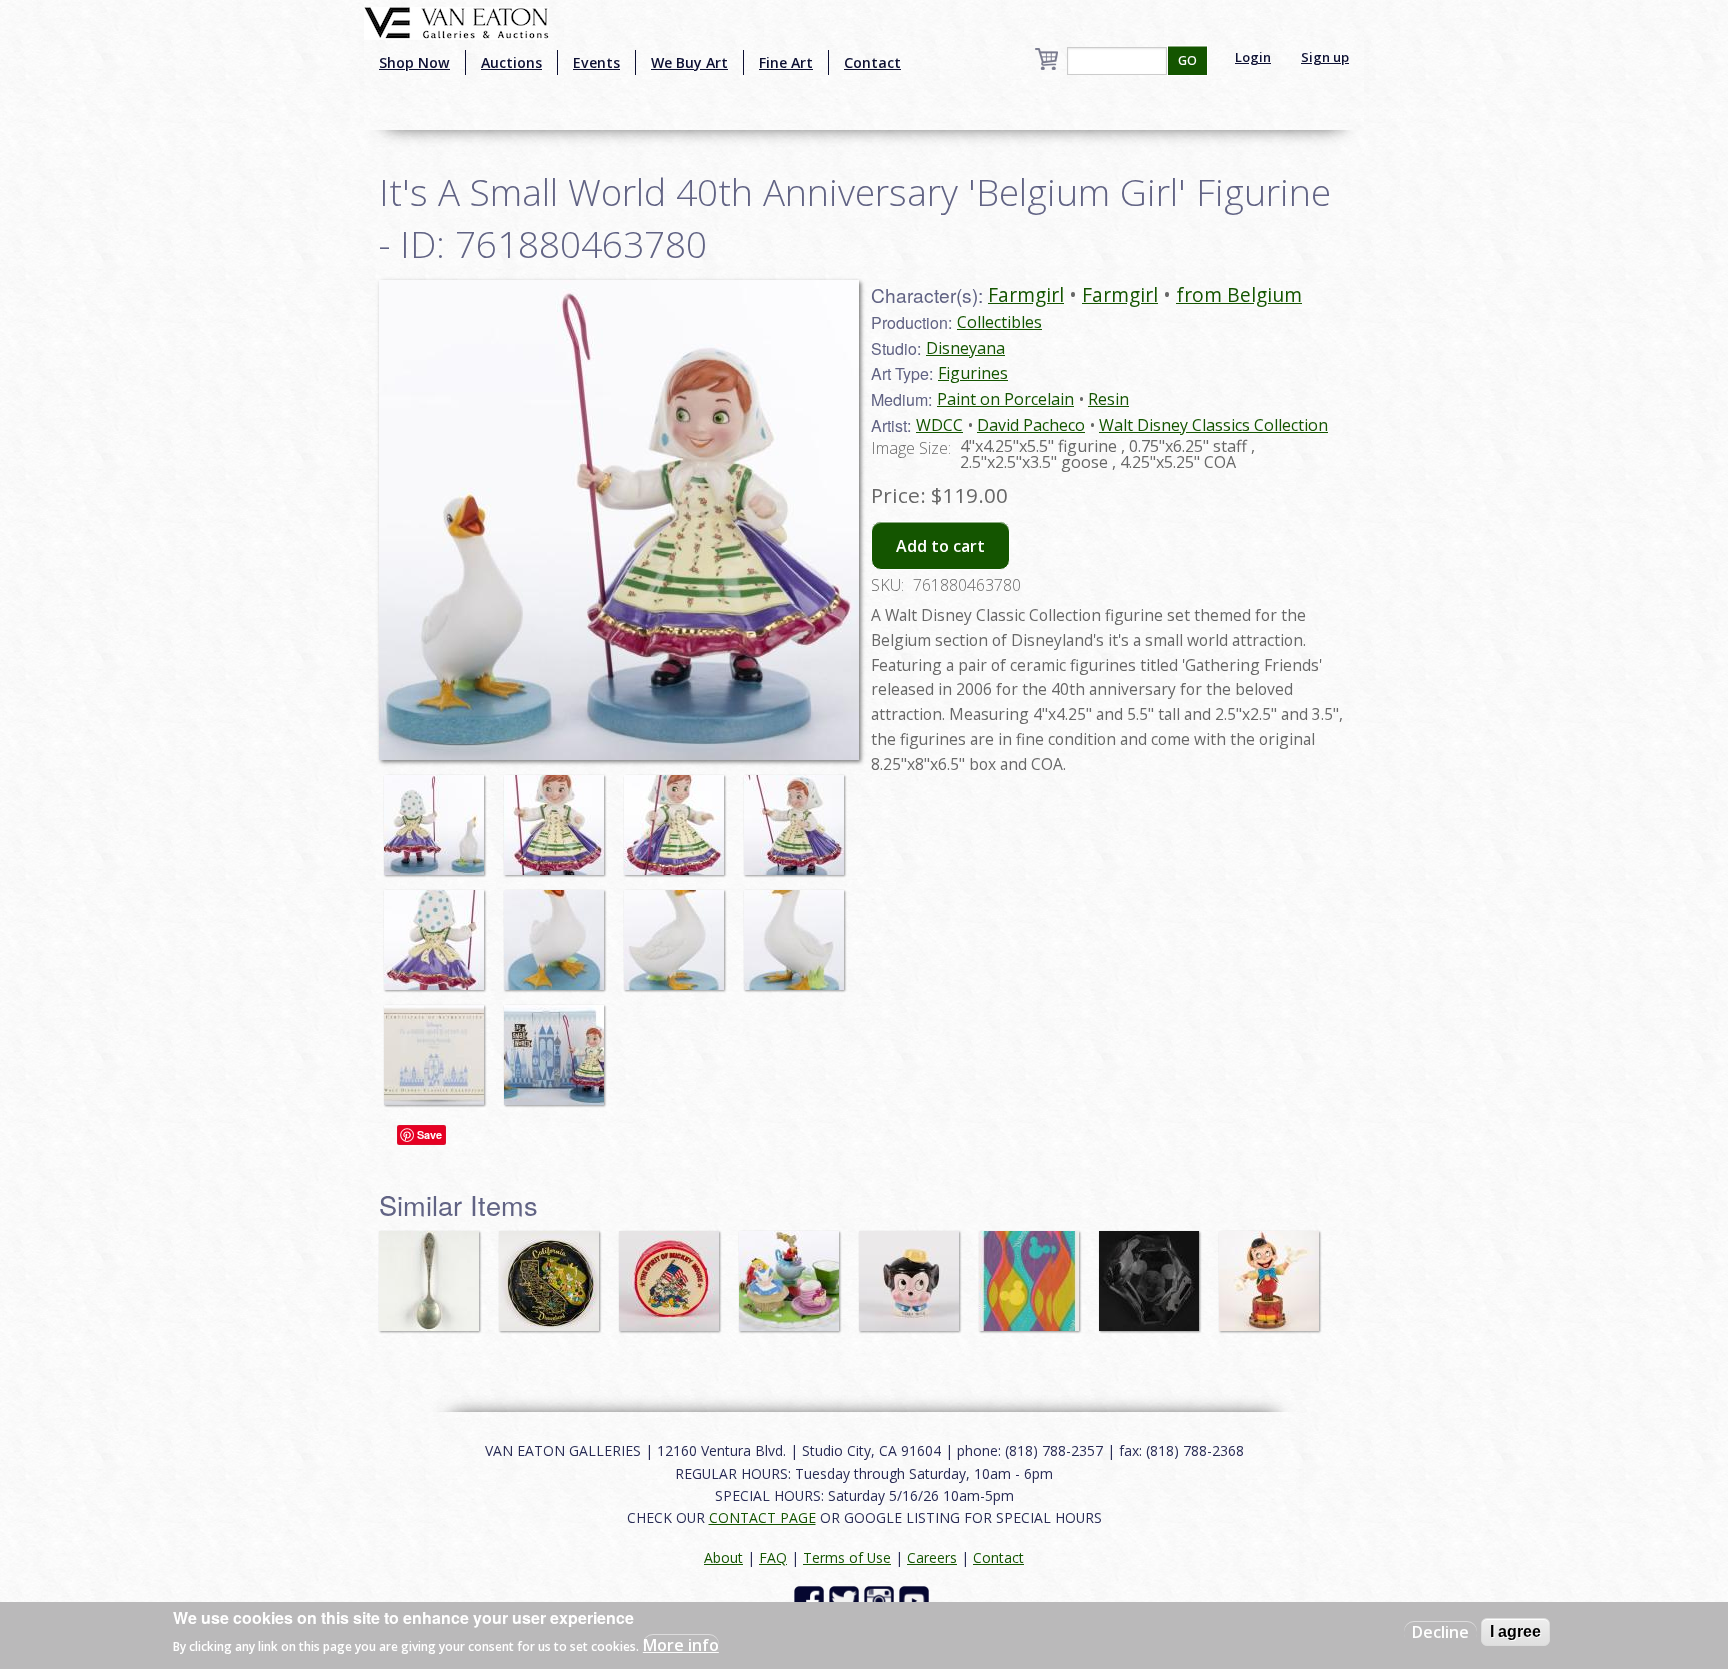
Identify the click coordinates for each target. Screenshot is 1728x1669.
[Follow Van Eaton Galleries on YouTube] (916, 1599)
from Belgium (1239, 294)
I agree (1515, 1631)
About (723, 1557)
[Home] (456, 21)
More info (681, 1645)
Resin (1108, 399)
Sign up (1325, 57)
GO (1187, 60)
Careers (932, 1557)
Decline (1440, 1632)
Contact (872, 62)
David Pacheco (1031, 425)
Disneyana (965, 348)
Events (596, 62)
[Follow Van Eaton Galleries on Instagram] (881, 1599)
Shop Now (414, 62)
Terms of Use (847, 1557)
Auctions (511, 62)
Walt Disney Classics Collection (1213, 425)
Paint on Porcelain (1005, 399)
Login (1253, 57)
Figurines (973, 373)
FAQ (773, 1557)
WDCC (939, 425)
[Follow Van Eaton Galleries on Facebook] (811, 1599)
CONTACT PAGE (762, 1517)
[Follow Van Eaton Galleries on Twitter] (846, 1599)
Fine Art (786, 62)
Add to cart (940, 546)
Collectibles (999, 322)
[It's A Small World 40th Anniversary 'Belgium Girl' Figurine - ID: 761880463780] (439, 815)
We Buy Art (689, 62)
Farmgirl (1026, 294)
